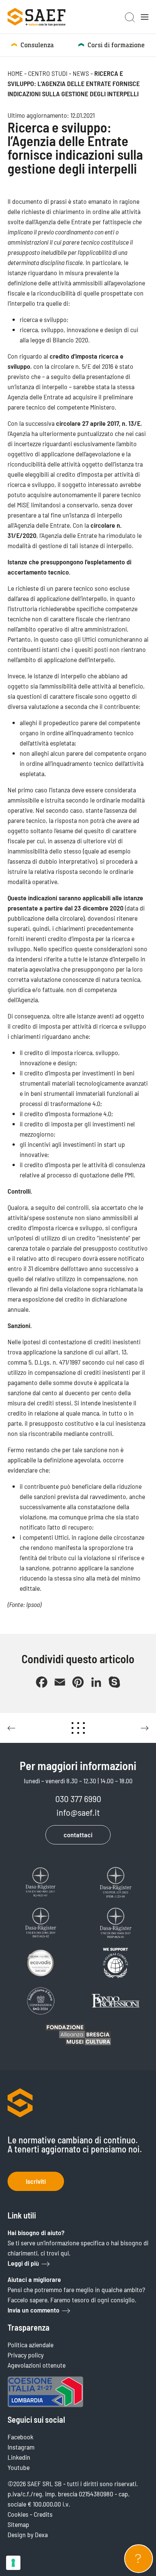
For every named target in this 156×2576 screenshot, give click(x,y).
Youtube (19, 2467)
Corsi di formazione (116, 45)
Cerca (130, 17)
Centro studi (48, 73)
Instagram (21, 2447)
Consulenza (37, 45)
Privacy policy (26, 2355)
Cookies (18, 2514)
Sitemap (18, 2524)
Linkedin (19, 2457)
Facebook (20, 2437)
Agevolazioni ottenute (37, 2365)
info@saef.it (78, 1812)
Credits (43, 2514)
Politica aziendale (30, 2345)
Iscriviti (36, 2181)
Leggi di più (23, 2263)
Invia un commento (34, 2310)
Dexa (41, 2534)
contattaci (78, 1835)
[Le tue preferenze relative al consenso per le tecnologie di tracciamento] (13, 2563)
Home (15, 73)
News (81, 73)
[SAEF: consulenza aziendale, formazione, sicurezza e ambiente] (37, 17)
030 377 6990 (78, 1799)
